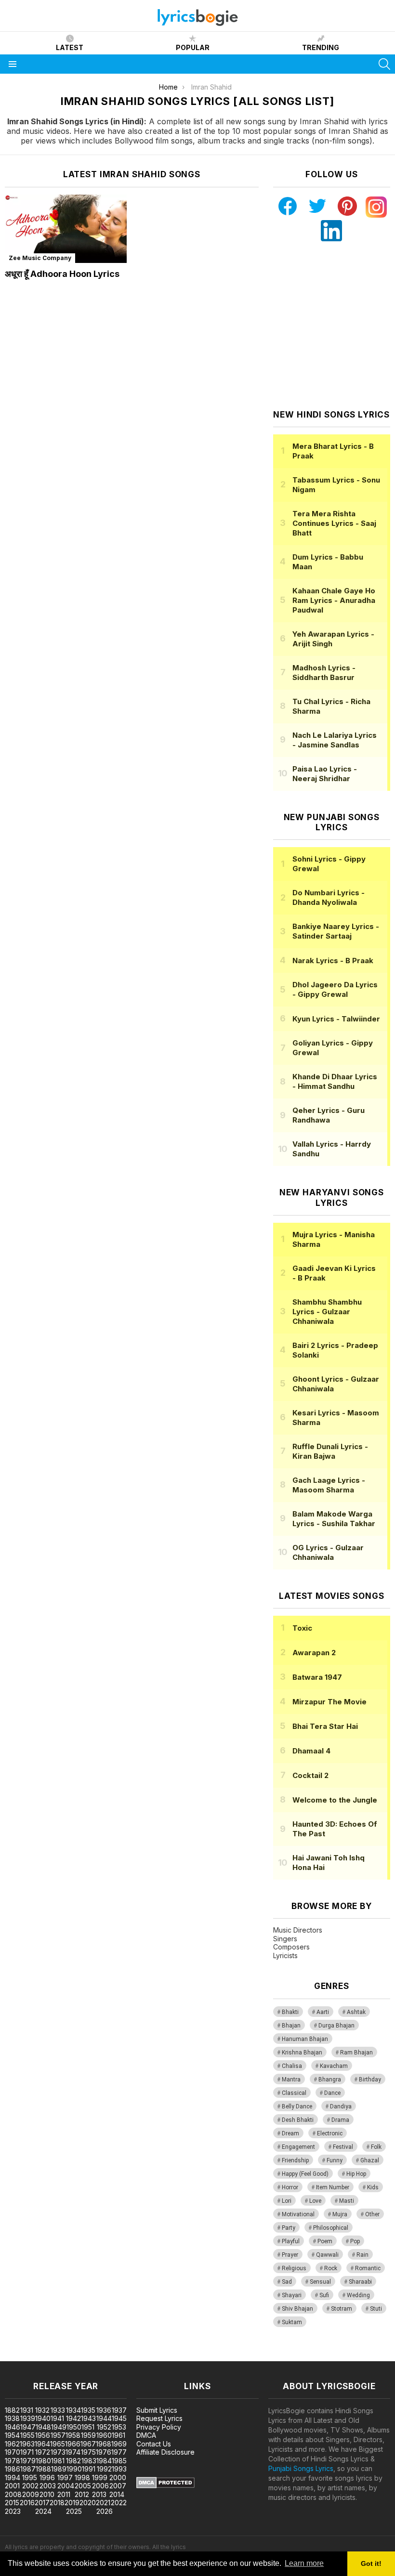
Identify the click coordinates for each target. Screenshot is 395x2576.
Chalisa (292, 2066)
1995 (30, 2478)
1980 (43, 2461)
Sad (287, 2282)
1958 (73, 2435)
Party (289, 2228)
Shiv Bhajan (297, 2309)
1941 (57, 2418)
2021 (103, 2503)
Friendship (295, 2160)
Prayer (290, 2255)
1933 (58, 2410)
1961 (118, 2435)
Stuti (376, 2309)
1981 (58, 2461)
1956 (43, 2435)
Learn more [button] (304, 2563)
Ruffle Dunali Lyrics (330, 1451)
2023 (13, 2511)
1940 (43, 2418)
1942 (73, 2418)
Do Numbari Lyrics (329, 897)
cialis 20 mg (19, 2356)
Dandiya (341, 2106)
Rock (331, 2268)
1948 (43, 2427)
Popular (193, 47)
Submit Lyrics (157, 2410)
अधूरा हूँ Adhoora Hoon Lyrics (62, 274)
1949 (59, 2427)
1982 (73, 2461)
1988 (43, 2469)
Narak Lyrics (333, 961)
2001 (12, 2486)
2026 (105, 2511)
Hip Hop (356, 2174)
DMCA (146, 2435)
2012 (82, 2494)
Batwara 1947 (317, 1677)
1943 (88, 2418)
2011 (64, 2494)
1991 (89, 2469)
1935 (88, 2410)
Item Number (333, 2187)
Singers (285, 1939)
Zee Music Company (40, 258)
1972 (43, 2452)
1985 (119, 2461)
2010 (47, 2494)
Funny (335, 2160)
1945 (119, 2418)
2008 (13, 2494)
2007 (118, 2486)
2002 (30, 2486)
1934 (73, 2410)
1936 (104, 2410)
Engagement (298, 2147)
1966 (73, 2444)
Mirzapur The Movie (329, 1702)
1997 (65, 2478)
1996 (47, 2478)
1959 (88, 2435)
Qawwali (327, 2255)
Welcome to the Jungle (335, 1800)
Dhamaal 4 (311, 1751)
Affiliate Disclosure (165, 2452)
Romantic (368, 2268)
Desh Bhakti (298, 2120)
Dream (290, 2133)
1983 (89, 2461)
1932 (42, 2410)
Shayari (292, 2295)
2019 (72, 2503)
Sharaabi (360, 2282)
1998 (82, 2478)
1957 (58, 2435)
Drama (340, 2120)
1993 (119, 2469)
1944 (104, 2418)
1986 (13, 2469)
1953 (119, 2427)
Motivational (298, 2214)
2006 (100, 2486)
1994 (13, 2478)
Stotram (342, 2309)
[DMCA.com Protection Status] (165, 2486)
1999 (100, 2478)
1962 (12, 2444)
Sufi (324, 2295)
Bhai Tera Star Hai (325, 1726)
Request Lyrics (159, 2418)
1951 (88, 2427)
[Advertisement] (334, 326)
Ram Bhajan (356, 2053)
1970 (13, 2452)
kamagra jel (170, 2356)
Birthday (370, 2079)
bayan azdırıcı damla (89, 2356)
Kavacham (334, 2066)
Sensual (320, 2282)
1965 (58, 2444)
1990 (74, 2469)
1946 (13, 2427)
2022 (119, 2503)
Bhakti (290, 2012)
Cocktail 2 (310, 1775)
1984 (104, 2461)
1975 (88, 2452)
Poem (325, 2241)
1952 (104, 2427)
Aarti (323, 2012)
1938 (12, 2418)
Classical (294, 2093)
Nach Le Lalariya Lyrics (335, 740)
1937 (119, 2410)
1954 (12, 2435)
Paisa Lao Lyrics (325, 774)
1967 (88, 2444)
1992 (104, 2469)
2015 (12, 2503)
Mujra (340, 2214)
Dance (332, 2093)
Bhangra (330, 2079)
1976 (104, 2452)
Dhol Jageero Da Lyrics (335, 989)
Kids (373, 2187)
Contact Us (154, 2444)
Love (315, 2201)
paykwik (137, 2356)
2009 (31, 2494)
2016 (27, 2503)
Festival (343, 2147)
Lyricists (285, 1955)
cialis (47, 2356)
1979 (28, 2461)
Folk (376, 2147)
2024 (43, 2511)
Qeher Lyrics (329, 1115)
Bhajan (291, 2026)
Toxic (302, 1628)
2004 (66, 2486)
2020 (88, 2503)
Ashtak (356, 2012)
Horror (290, 2187)
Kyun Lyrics (336, 1019)
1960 (104, 2435)
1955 (27, 2435)
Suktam (292, 2322)
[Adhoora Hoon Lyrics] (66, 229)
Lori (287, 2201)
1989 (59, 2469)
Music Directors (298, 1930)
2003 (48, 2486)
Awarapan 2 (314, 1653)
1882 (12, 2410)
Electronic (330, 2133)
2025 (74, 2511)
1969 (119, 2444)
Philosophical (331, 2228)
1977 (119, 2452)
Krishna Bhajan (302, 2053)
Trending (321, 47)
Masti (347, 2201)
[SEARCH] (384, 64)
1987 (28, 2469)
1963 (27, 2444)
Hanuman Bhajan (305, 2039)
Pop (355, 2241)
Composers (291, 1947)
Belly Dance (297, 2106)
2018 (57, 2503)
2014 (117, 2494)
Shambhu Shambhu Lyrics (327, 1312)
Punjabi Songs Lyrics (301, 2468)
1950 (74, 2427)
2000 (118, 2478)
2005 (83, 2486)
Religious (294, 2268)
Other (372, 2214)
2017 (42, 2503)
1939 (28, 2418)
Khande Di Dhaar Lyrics (335, 1081)
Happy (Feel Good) (305, 2174)
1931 (27, 2410)
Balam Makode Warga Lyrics (334, 1519)
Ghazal (370, 2160)
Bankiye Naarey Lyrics (336, 931)
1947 (28, 2427)
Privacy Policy (159, 2427)
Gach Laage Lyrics (329, 1485)
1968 (104, 2444)
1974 (73, 2452)
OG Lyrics (328, 1552)
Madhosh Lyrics (324, 673)
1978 (13, 2461)
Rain (362, 2255)
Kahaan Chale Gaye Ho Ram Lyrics (334, 600)
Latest (70, 47)
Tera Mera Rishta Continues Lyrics (334, 523)
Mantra (291, 2079)
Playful (291, 2241)
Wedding (358, 2295)
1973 (58, 2452)
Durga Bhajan (336, 2026)
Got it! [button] (371, 2563)
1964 (42, 2444)
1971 (27, 2452)
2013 (99, 2494)
